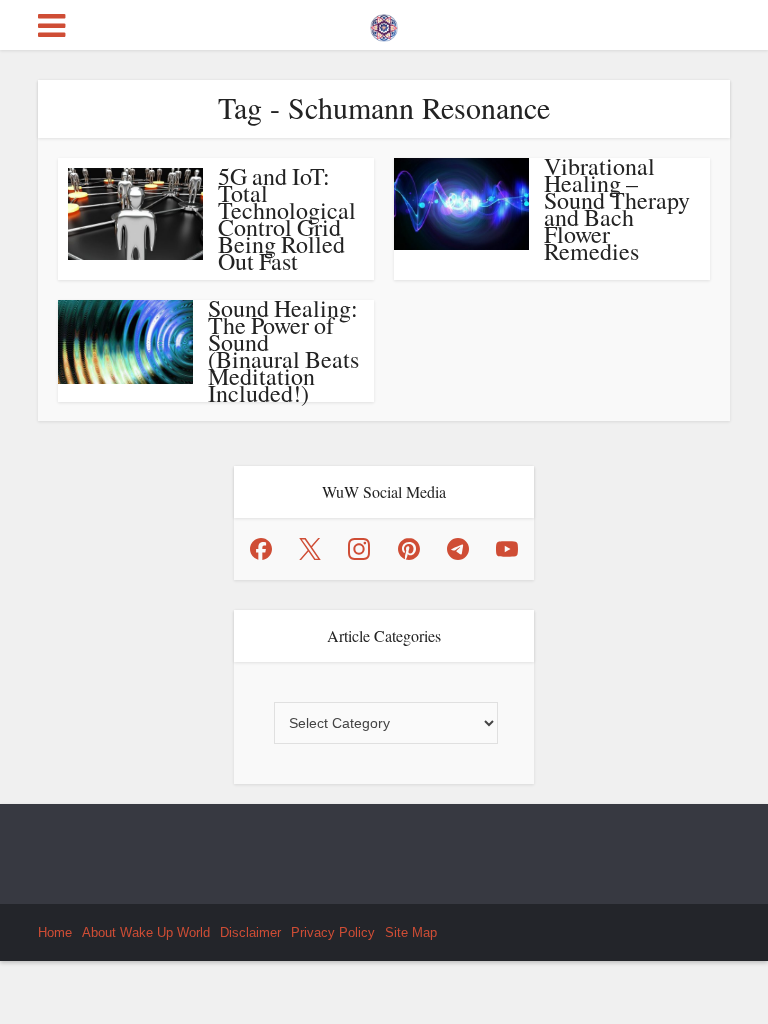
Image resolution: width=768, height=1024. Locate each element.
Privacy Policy (333, 932)
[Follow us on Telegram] (458, 549)
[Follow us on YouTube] (507, 549)
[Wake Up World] (384, 23)
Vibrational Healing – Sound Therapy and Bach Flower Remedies (617, 208)
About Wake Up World (146, 932)
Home (55, 932)
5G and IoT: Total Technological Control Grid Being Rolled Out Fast (287, 218)
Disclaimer (250, 932)
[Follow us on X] (310, 549)
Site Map (411, 932)
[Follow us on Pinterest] (409, 549)
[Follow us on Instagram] (359, 549)
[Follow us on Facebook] (261, 549)
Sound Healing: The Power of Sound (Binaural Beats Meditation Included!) (283, 350)
